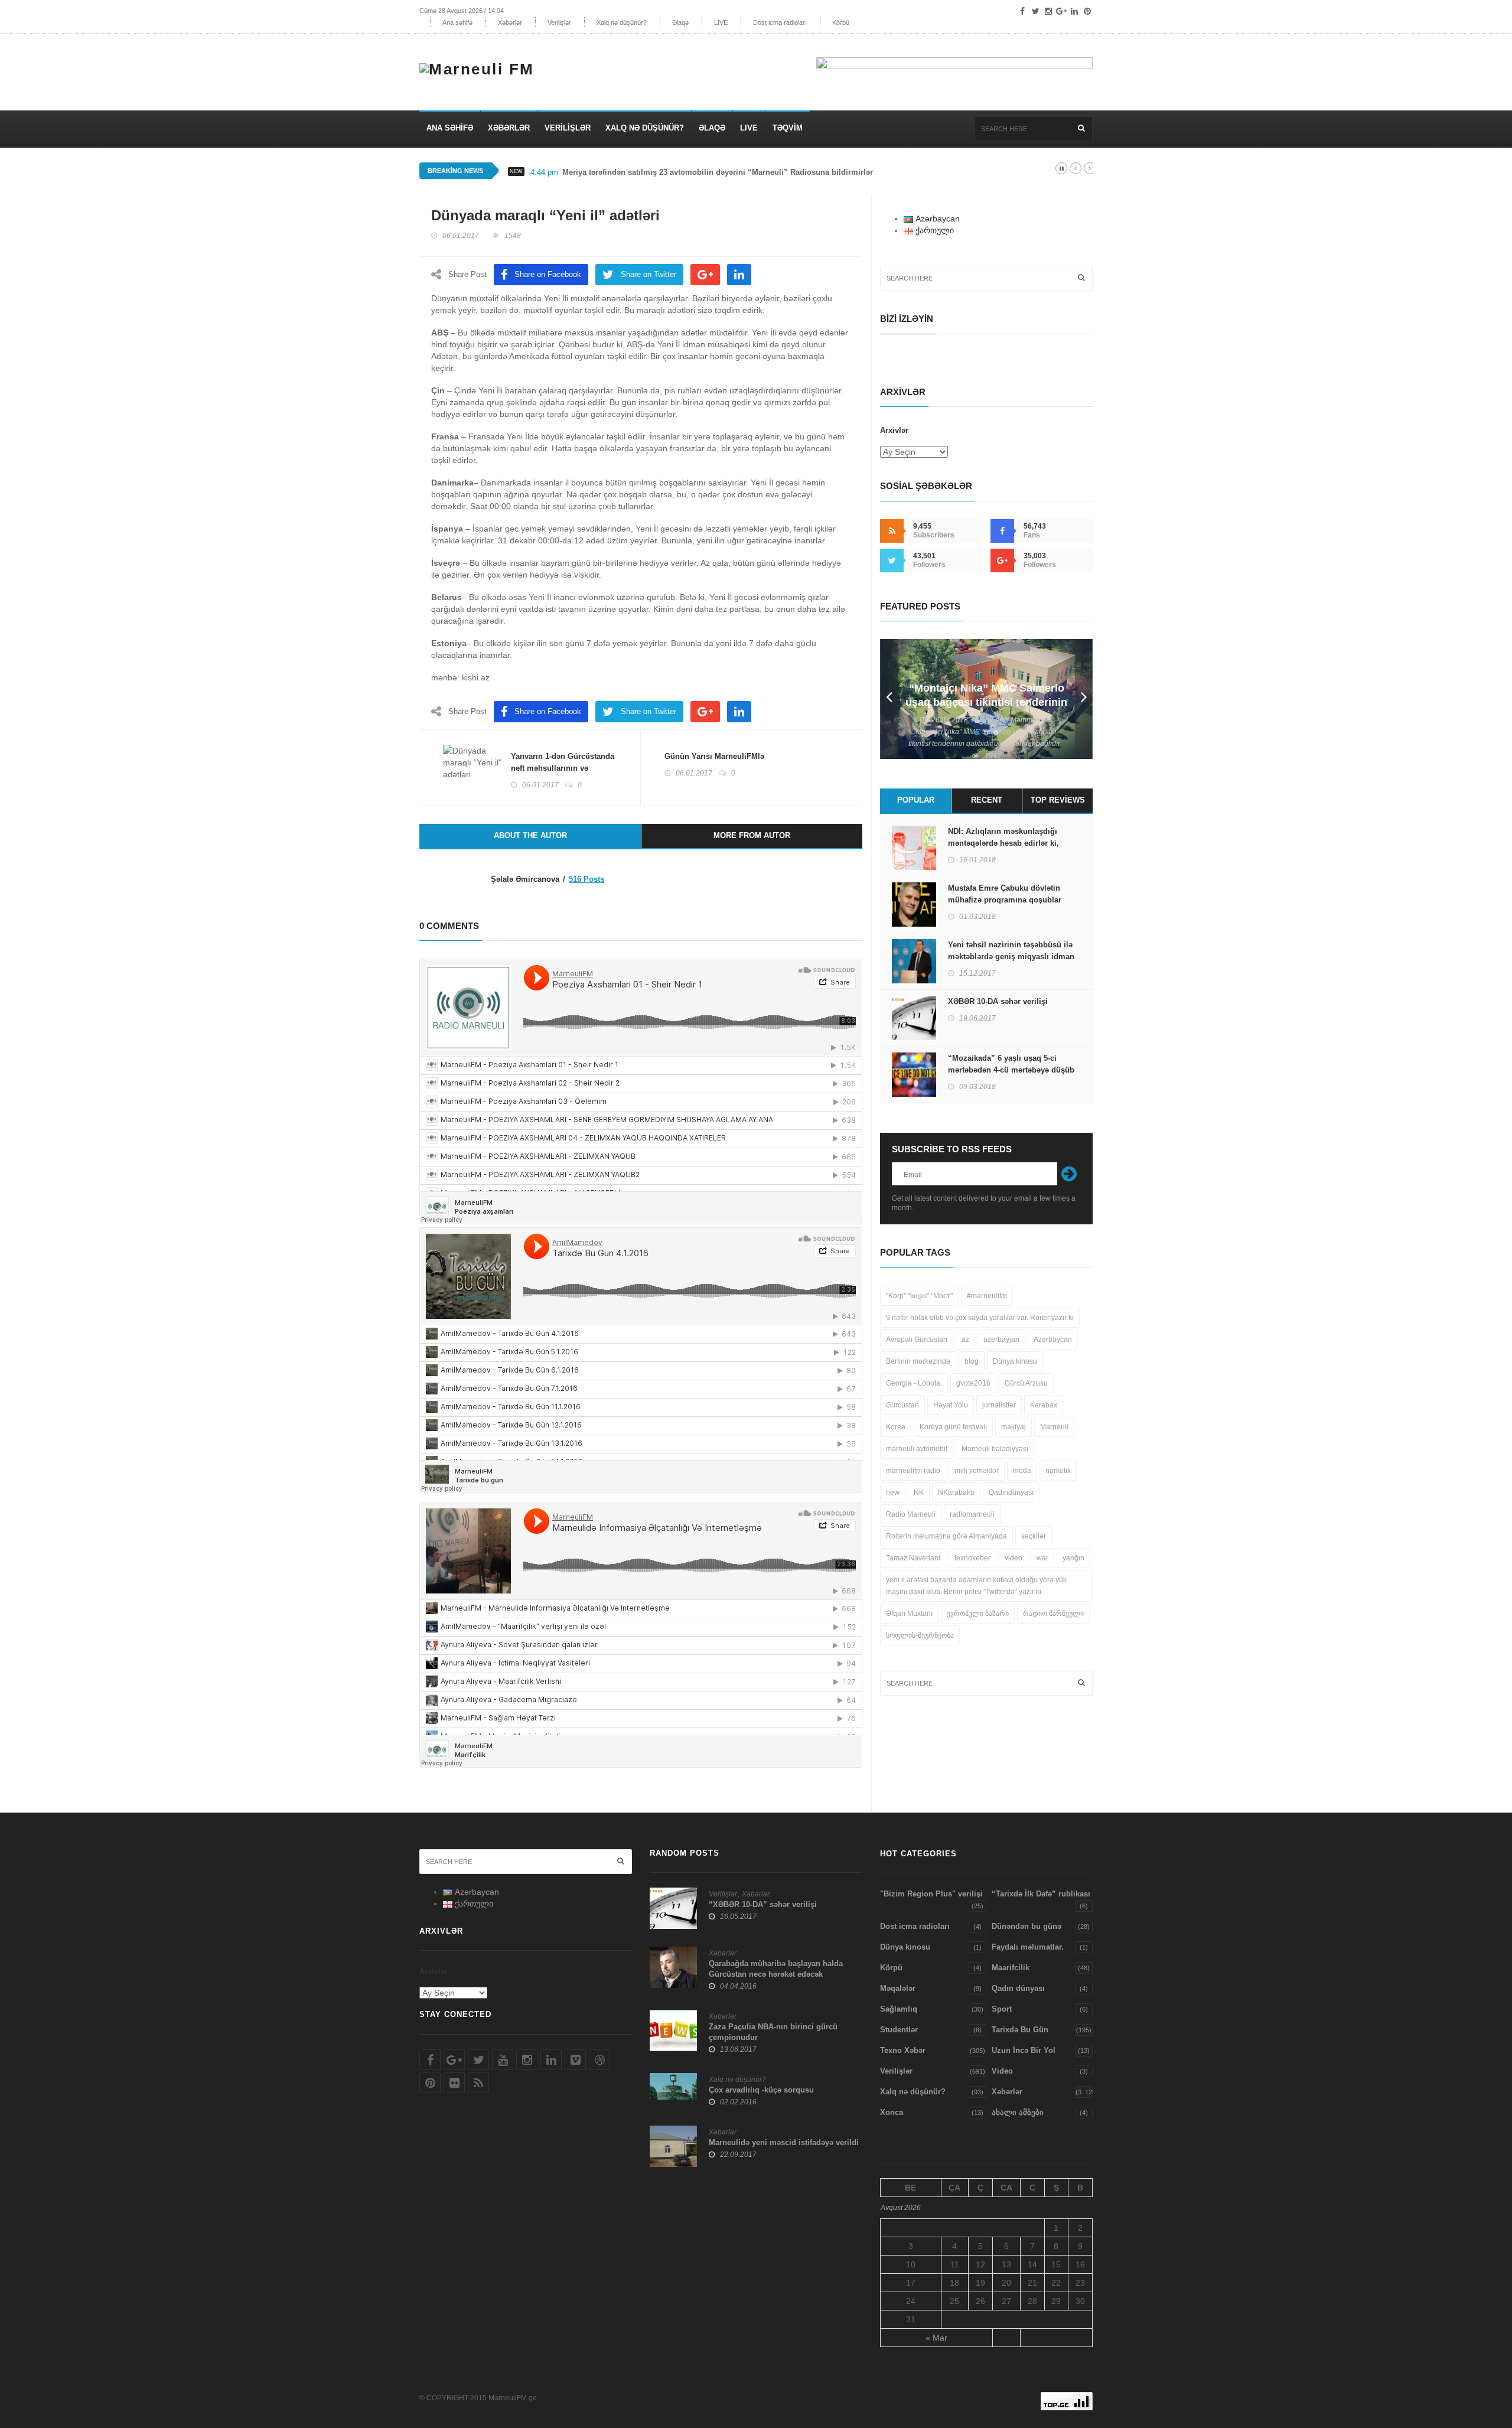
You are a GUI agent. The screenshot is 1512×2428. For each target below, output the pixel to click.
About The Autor (530, 835)
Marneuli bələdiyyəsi (995, 1449)
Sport (1002, 2009)
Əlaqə (680, 22)
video (1014, 1558)
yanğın (1073, 1558)
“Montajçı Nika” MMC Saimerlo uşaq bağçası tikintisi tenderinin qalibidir (986, 702)
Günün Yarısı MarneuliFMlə (714, 756)
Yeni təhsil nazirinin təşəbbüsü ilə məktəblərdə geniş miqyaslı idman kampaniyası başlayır (1011, 956)
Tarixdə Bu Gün (1020, 2030)
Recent (987, 800)
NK (919, 1492)
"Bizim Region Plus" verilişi (931, 1894)
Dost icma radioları (780, 22)
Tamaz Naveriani (913, 1558)
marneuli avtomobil (917, 1449)
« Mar (936, 2338)
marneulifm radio (913, 1471)
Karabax (1044, 1405)
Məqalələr (898, 1988)
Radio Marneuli (911, 1514)
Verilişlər (559, 22)
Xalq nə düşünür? (622, 22)
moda (1022, 1471)
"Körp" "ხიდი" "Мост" (919, 1296)
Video (1002, 2071)
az (965, 1340)
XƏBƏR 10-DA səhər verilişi (998, 1001)
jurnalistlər (999, 1405)
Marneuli (1054, 1427)
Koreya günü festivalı (953, 1427)
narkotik (1058, 1471)
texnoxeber (972, 1558)
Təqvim (788, 128)
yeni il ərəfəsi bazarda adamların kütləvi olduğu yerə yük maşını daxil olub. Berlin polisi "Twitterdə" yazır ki (976, 1586)
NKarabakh (956, 1492)
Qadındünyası (1011, 1492)
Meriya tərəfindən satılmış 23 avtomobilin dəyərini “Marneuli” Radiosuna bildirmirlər (718, 172)
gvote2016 (973, 1383)
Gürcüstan (902, 1405)
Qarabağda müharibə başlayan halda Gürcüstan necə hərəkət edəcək (776, 1969)
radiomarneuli (972, 1514)
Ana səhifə (457, 22)
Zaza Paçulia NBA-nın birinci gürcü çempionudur (773, 2032)
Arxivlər (894, 430)
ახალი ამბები (1018, 2112)
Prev (889, 699)
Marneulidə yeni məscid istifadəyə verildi (784, 2142)
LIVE (721, 22)
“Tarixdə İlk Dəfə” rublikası (1041, 1894)
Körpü (841, 22)
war (1042, 1558)
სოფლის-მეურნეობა (920, 1635)
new (893, 1492)
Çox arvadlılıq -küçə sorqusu (761, 2090)
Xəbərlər (510, 22)
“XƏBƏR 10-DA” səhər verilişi (763, 1904)
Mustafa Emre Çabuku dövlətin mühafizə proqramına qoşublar (1005, 894)
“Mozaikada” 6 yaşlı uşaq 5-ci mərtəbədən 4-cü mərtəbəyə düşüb (1011, 1064)
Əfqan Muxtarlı (909, 1614)
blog (972, 1361)
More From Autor (752, 835)
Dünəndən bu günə (1027, 1926)
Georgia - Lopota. (914, 1383)
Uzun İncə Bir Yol (1024, 2050)
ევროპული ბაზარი (978, 1614)
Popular (916, 800)
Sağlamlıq (899, 2009)
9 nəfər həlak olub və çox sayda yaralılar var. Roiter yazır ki (980, 1318)
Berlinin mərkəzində (918, 1361)
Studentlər (899, 2030)
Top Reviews (1058, 800)
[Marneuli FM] (481, 66)
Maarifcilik (1011, 1968)
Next (1084, 699)
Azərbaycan (1053, 1340)
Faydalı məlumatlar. (1028, 1947)
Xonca (892, 2112)
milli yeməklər (977, 1471)
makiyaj (1014, 1427)
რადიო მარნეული (1053, 1614)
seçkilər (1034, 1536)
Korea (896, 1427)
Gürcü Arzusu (1026, 1383)
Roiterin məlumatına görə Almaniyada (946, 1536)
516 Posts (586, 879)
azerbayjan (1001, 1340)
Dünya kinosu (1015, 1361)
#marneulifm (987, 1296)
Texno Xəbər (903, 2050)
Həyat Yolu (951, 1405)
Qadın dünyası (1018, 1988)
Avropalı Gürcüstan (917, 1340)
